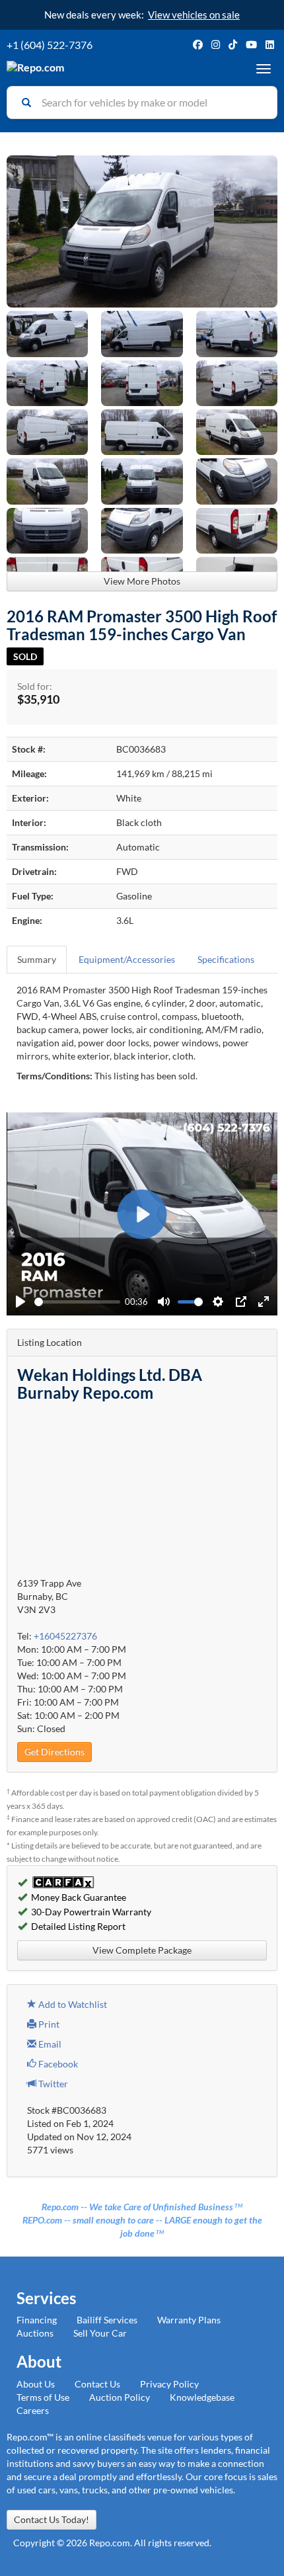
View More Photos (142, 581)
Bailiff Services (107, 2320)
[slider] (77, 1302)
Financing (37, 2320)
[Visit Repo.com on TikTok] (233, 45)
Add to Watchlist (72, 2004)
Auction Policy (120, 2397)
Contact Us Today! (52, 2519)
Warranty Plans (189, 2320)
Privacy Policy (169, 2384)
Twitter (52, 2084)
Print (48, 2024)
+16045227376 (65, 1636)
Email (49, 2044)
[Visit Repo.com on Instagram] (216, 45)
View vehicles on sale (194, 15)
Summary (37, 959)
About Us (36, 2384)
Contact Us (97, 2384)
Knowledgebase (202, 2397)
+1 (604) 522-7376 (50, 45)
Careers (33, 2410)
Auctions (35, 2333)
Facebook (57, 2064)
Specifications (226, 959)
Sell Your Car (100, 2333)
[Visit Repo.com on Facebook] (198, 45)
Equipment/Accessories (127, 959)
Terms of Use (43, 2397)
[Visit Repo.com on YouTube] (251, 45)
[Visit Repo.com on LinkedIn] (270, 45)
